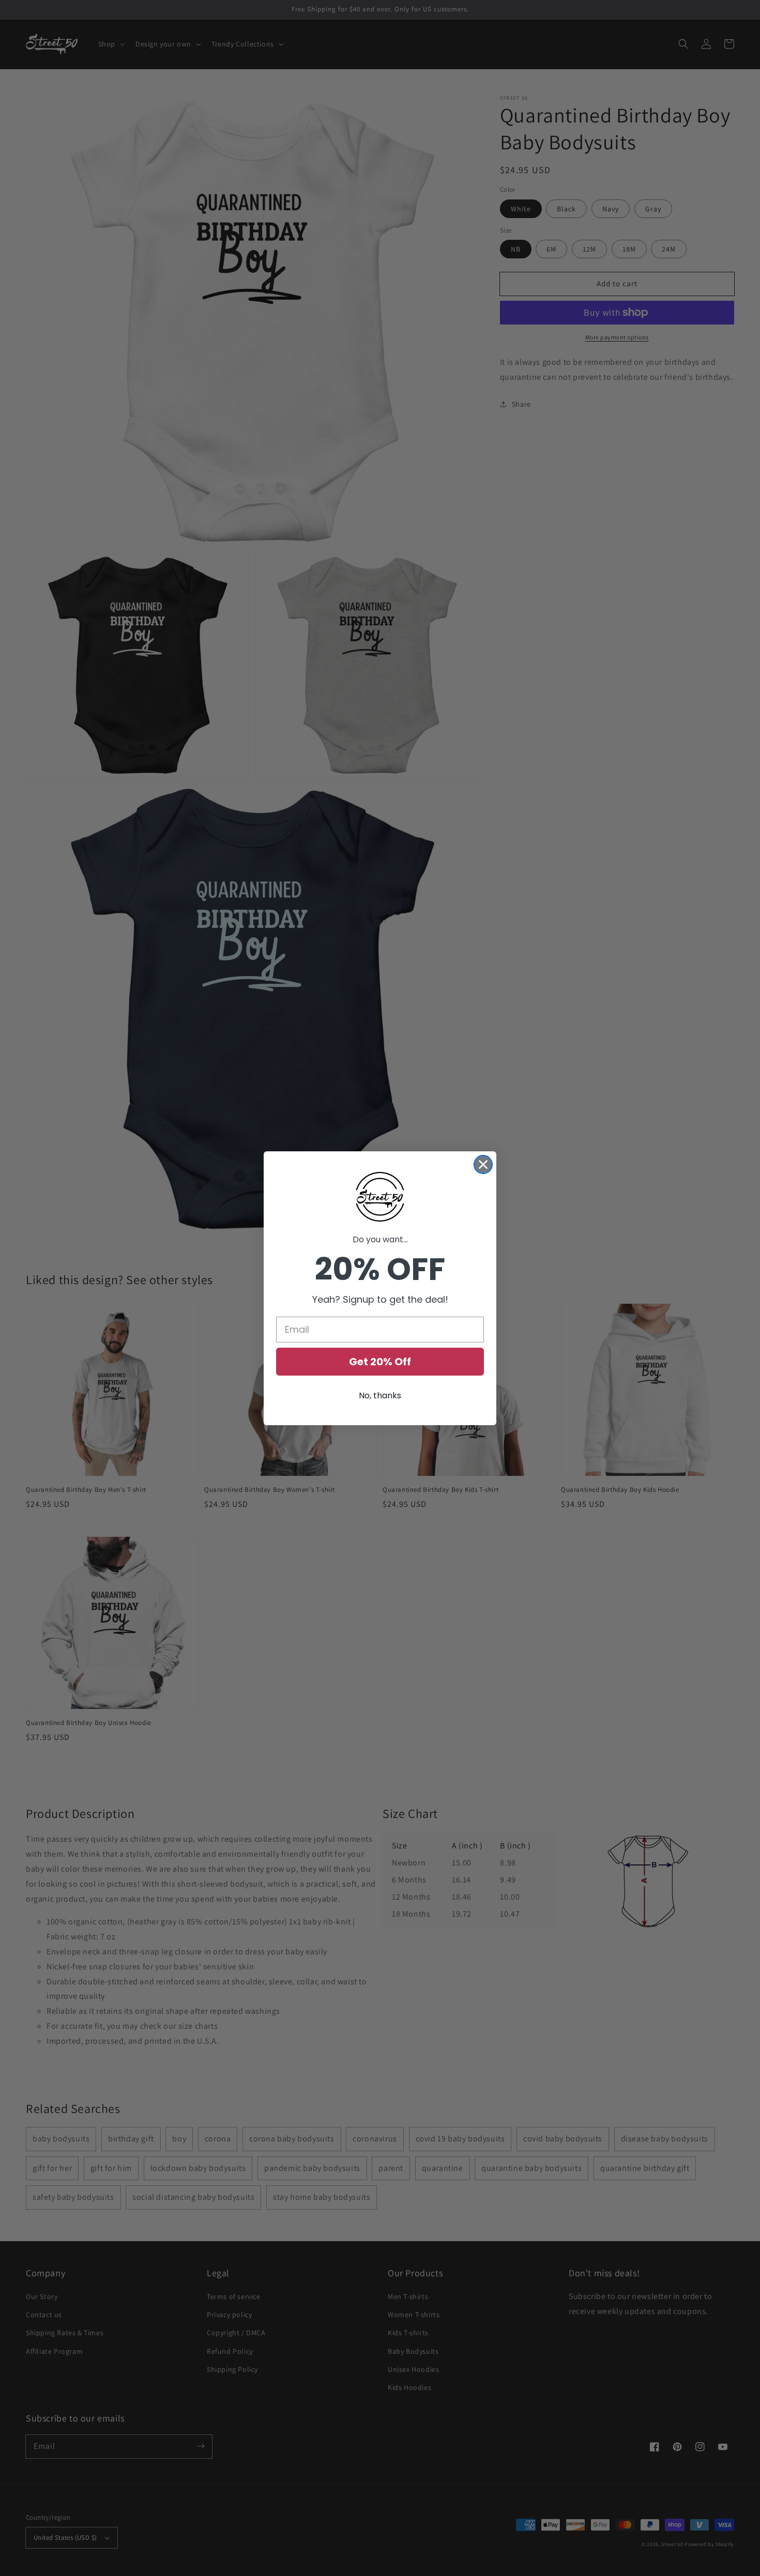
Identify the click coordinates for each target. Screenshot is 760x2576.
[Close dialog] (483, 1164)
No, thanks (380, 1395)
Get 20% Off (380, 1362)
